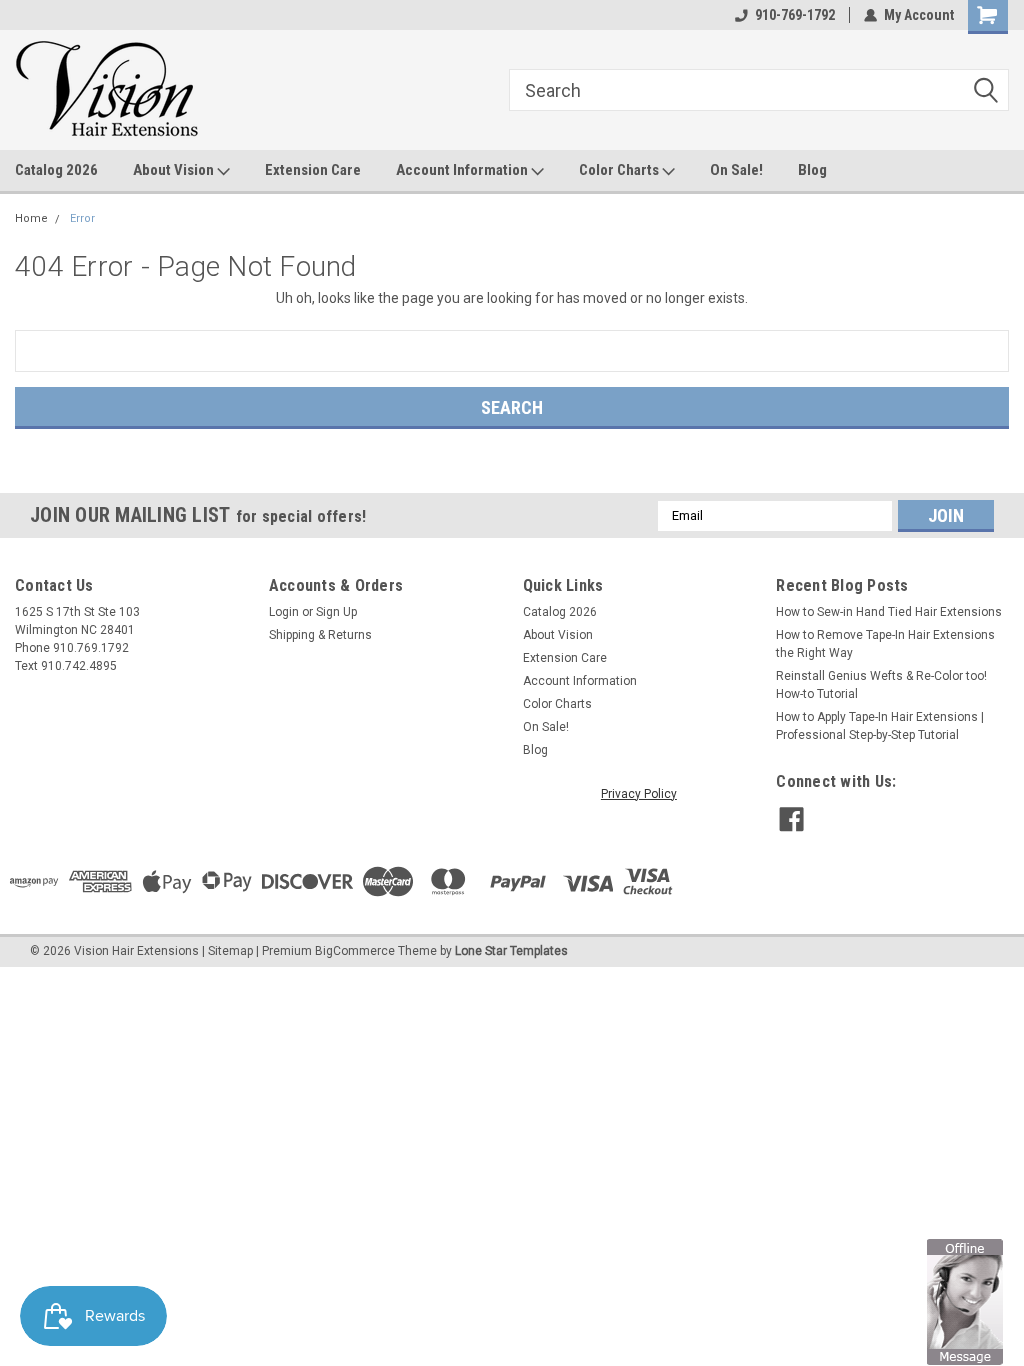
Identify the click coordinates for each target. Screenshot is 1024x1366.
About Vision (175, 170)
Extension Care (313, 170)
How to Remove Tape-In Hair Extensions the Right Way (885, 644)
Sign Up (336, 612)
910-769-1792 (795, 15)
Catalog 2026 (56, 170)
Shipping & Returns (320, 635)
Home (31, 218)
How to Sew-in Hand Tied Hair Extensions (889, 612)
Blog (812, 170)
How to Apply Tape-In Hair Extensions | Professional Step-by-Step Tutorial (880, 726)
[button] (965, 1301)
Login (284, 612)
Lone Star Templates (511, 951)
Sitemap (230, 951)
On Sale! (736, 170)
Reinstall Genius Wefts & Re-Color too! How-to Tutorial (881, 685)
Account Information (463, 170)
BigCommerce (355, 951)
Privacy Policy (639, 794)
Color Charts (620, 170)
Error (82, 218)
